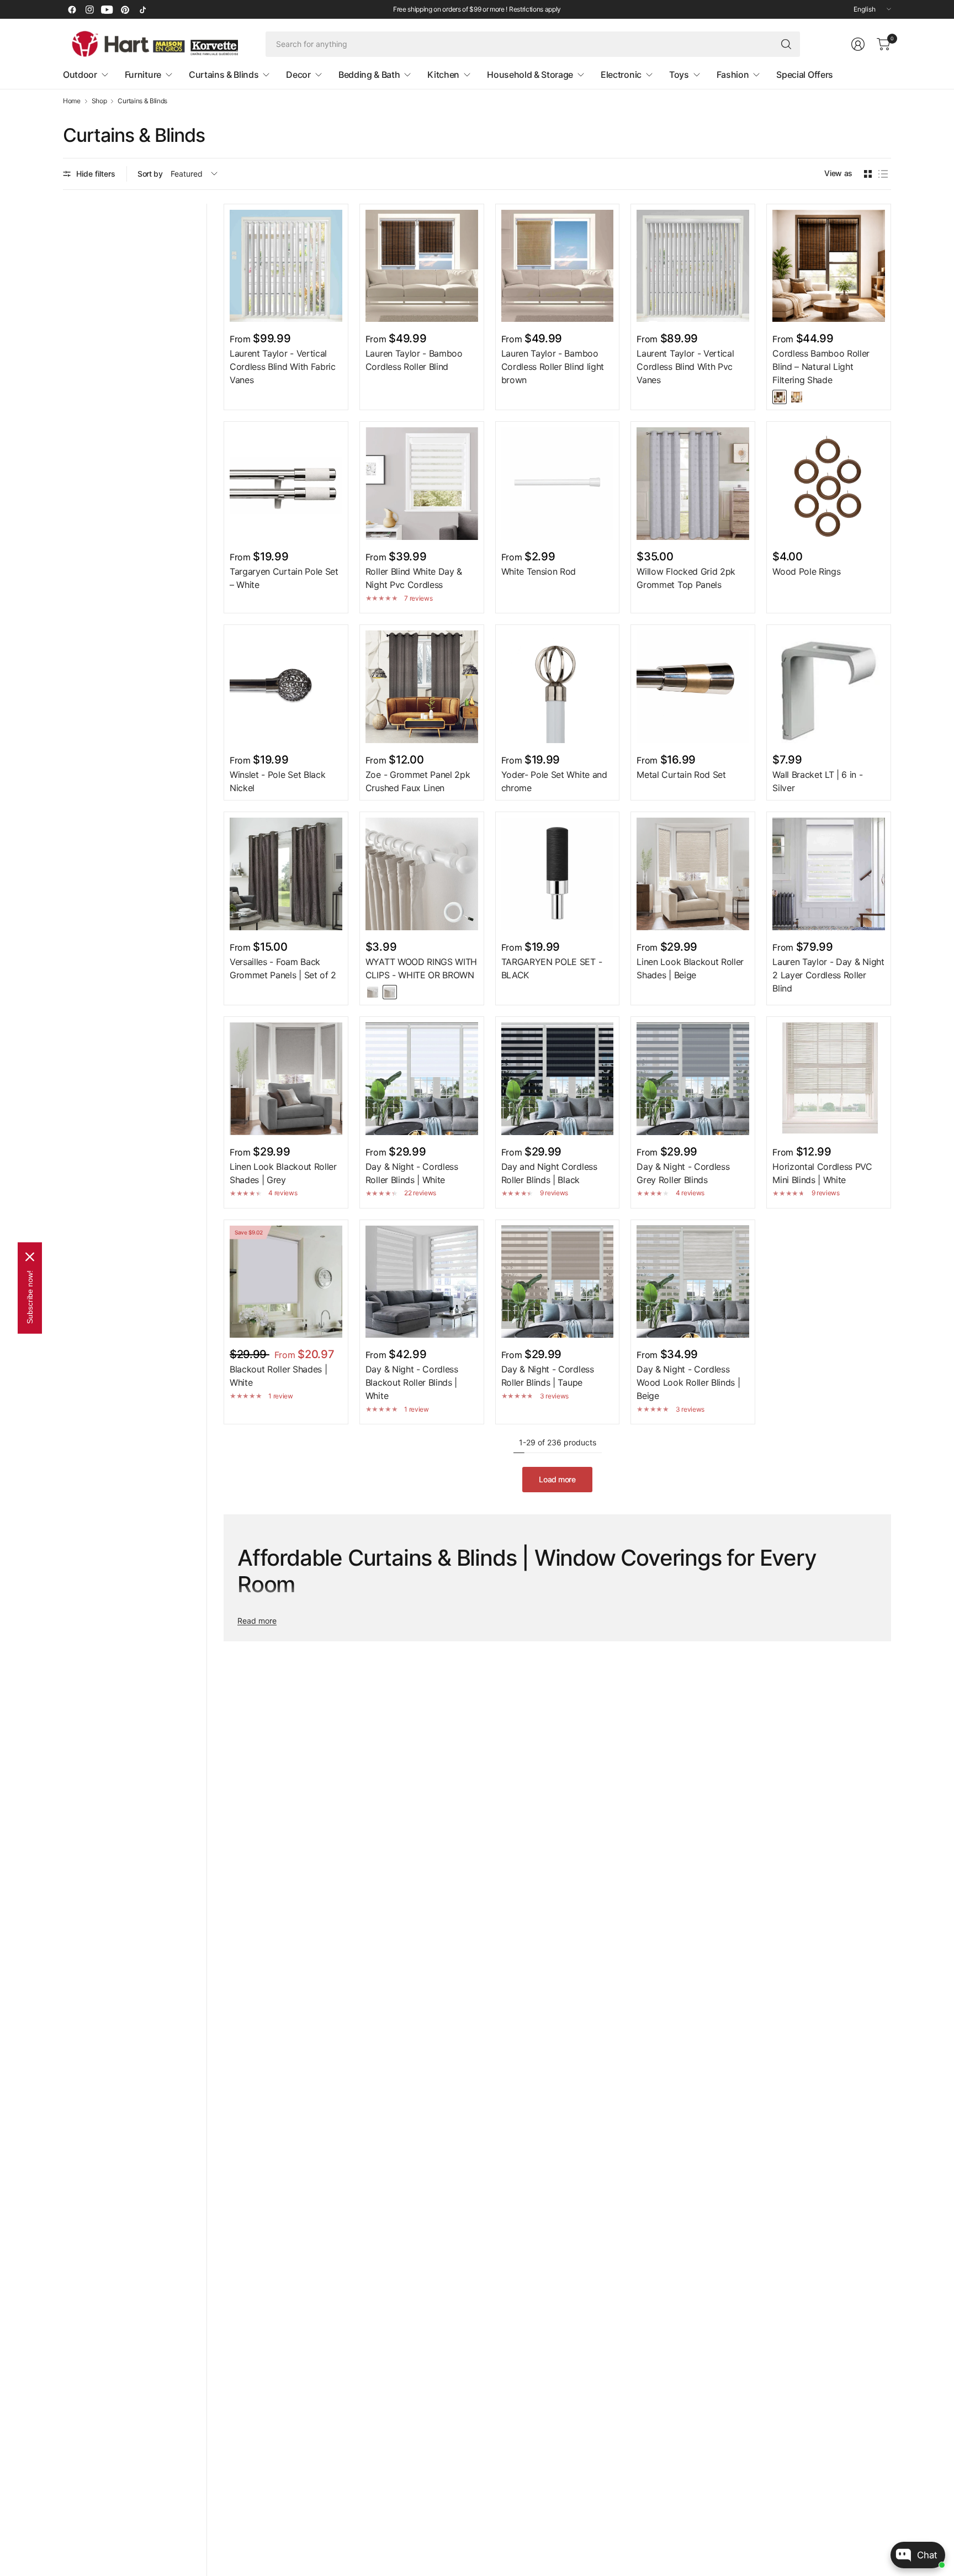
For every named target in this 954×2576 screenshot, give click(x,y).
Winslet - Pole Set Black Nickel (277, 781)
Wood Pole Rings (806, 571)
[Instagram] (89, 9)
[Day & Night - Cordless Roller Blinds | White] (422, 1079)
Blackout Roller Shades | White (278, 1376)
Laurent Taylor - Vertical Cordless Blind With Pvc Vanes (685, 367)
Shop (99, 101)
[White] (373, 992)
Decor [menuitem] (298, 75)
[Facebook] (72, 9)
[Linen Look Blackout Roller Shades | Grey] (286, 1079)
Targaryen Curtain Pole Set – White (284, 578)
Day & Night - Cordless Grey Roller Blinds (683, 1173)
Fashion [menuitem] (733, 75)
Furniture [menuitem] (143, 75)
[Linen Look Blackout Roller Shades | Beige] (693, 874)
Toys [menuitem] (679, 75)
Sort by (150, 174)
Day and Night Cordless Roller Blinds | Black (549, 1173)
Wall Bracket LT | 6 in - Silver (817, 781)
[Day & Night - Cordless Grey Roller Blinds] (693, 1079)
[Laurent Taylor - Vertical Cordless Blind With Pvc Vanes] (693, 266)
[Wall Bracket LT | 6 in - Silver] (829, 687)
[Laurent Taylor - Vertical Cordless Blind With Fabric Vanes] (286, 266)
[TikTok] (142, 9)
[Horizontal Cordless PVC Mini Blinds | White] (829, 1079)
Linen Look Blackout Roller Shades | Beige (690, 968)
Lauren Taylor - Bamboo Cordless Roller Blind (414, 360)
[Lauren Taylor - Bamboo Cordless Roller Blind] (422, 266)
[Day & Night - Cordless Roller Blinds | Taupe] (558, 1282)
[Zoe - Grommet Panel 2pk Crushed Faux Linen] (422, 687)
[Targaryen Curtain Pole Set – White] (286, 484)
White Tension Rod (539, 571)
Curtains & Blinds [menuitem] (224, 75)
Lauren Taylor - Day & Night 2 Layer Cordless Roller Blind (828, 975)
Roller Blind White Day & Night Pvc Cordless (414, 578)
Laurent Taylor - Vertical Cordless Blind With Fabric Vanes (283, 367)
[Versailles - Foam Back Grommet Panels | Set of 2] (286, 874)
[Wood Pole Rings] (829, 484)
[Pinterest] (125, 9)
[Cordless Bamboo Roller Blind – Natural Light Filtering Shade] (829, 266)
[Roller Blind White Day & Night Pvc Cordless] (422, 484)
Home (72, 101)
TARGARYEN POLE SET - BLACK (552, 968)
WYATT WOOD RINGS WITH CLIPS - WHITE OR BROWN (421, 968)
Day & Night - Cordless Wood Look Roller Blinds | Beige (688, 1382)
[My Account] (858, 44)
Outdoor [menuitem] (80, 75)
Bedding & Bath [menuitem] (369, 75)
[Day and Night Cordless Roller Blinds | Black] (558, 1079)
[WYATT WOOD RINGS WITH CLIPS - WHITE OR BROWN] (422, 874)
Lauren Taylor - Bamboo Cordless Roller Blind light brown (553, 367)
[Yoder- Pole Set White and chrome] (558, 687)
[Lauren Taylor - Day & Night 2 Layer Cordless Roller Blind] (829, 874)
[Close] (30, 1257)
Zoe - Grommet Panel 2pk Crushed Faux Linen (418, 781)
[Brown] (390, 992)
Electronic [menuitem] (621, 75)
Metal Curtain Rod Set (681, 775)
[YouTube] (107, 9)
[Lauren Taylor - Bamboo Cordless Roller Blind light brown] (558, 266)
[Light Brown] (797, 397)
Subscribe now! (30, 1297)
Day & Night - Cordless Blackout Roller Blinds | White (412, 1382)
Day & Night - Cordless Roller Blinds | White (412, 1173)
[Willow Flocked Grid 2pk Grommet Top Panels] (693, 484)
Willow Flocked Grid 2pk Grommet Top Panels (686, 578)
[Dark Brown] (780, 397)
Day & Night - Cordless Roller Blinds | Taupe (548, 1376)
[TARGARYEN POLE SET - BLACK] (558, 874)
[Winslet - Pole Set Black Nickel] (286, 687)
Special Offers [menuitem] (805, 75)
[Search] (786, 44)
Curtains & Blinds (142, 101)
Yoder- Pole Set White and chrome (554, 781)
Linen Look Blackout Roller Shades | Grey (283, 1173)
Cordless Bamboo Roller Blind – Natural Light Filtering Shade (821, 367)
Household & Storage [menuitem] (530, 75)
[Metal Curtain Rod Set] (693, 687)
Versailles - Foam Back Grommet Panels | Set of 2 (283, 968)
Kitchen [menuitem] (443, 75)
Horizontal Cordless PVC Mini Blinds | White (822, 1173)
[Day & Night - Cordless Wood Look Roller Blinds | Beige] (693, 1282)
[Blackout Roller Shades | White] (286, 1282)
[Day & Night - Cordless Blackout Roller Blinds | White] (422, 1282)
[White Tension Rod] (558, 484)
